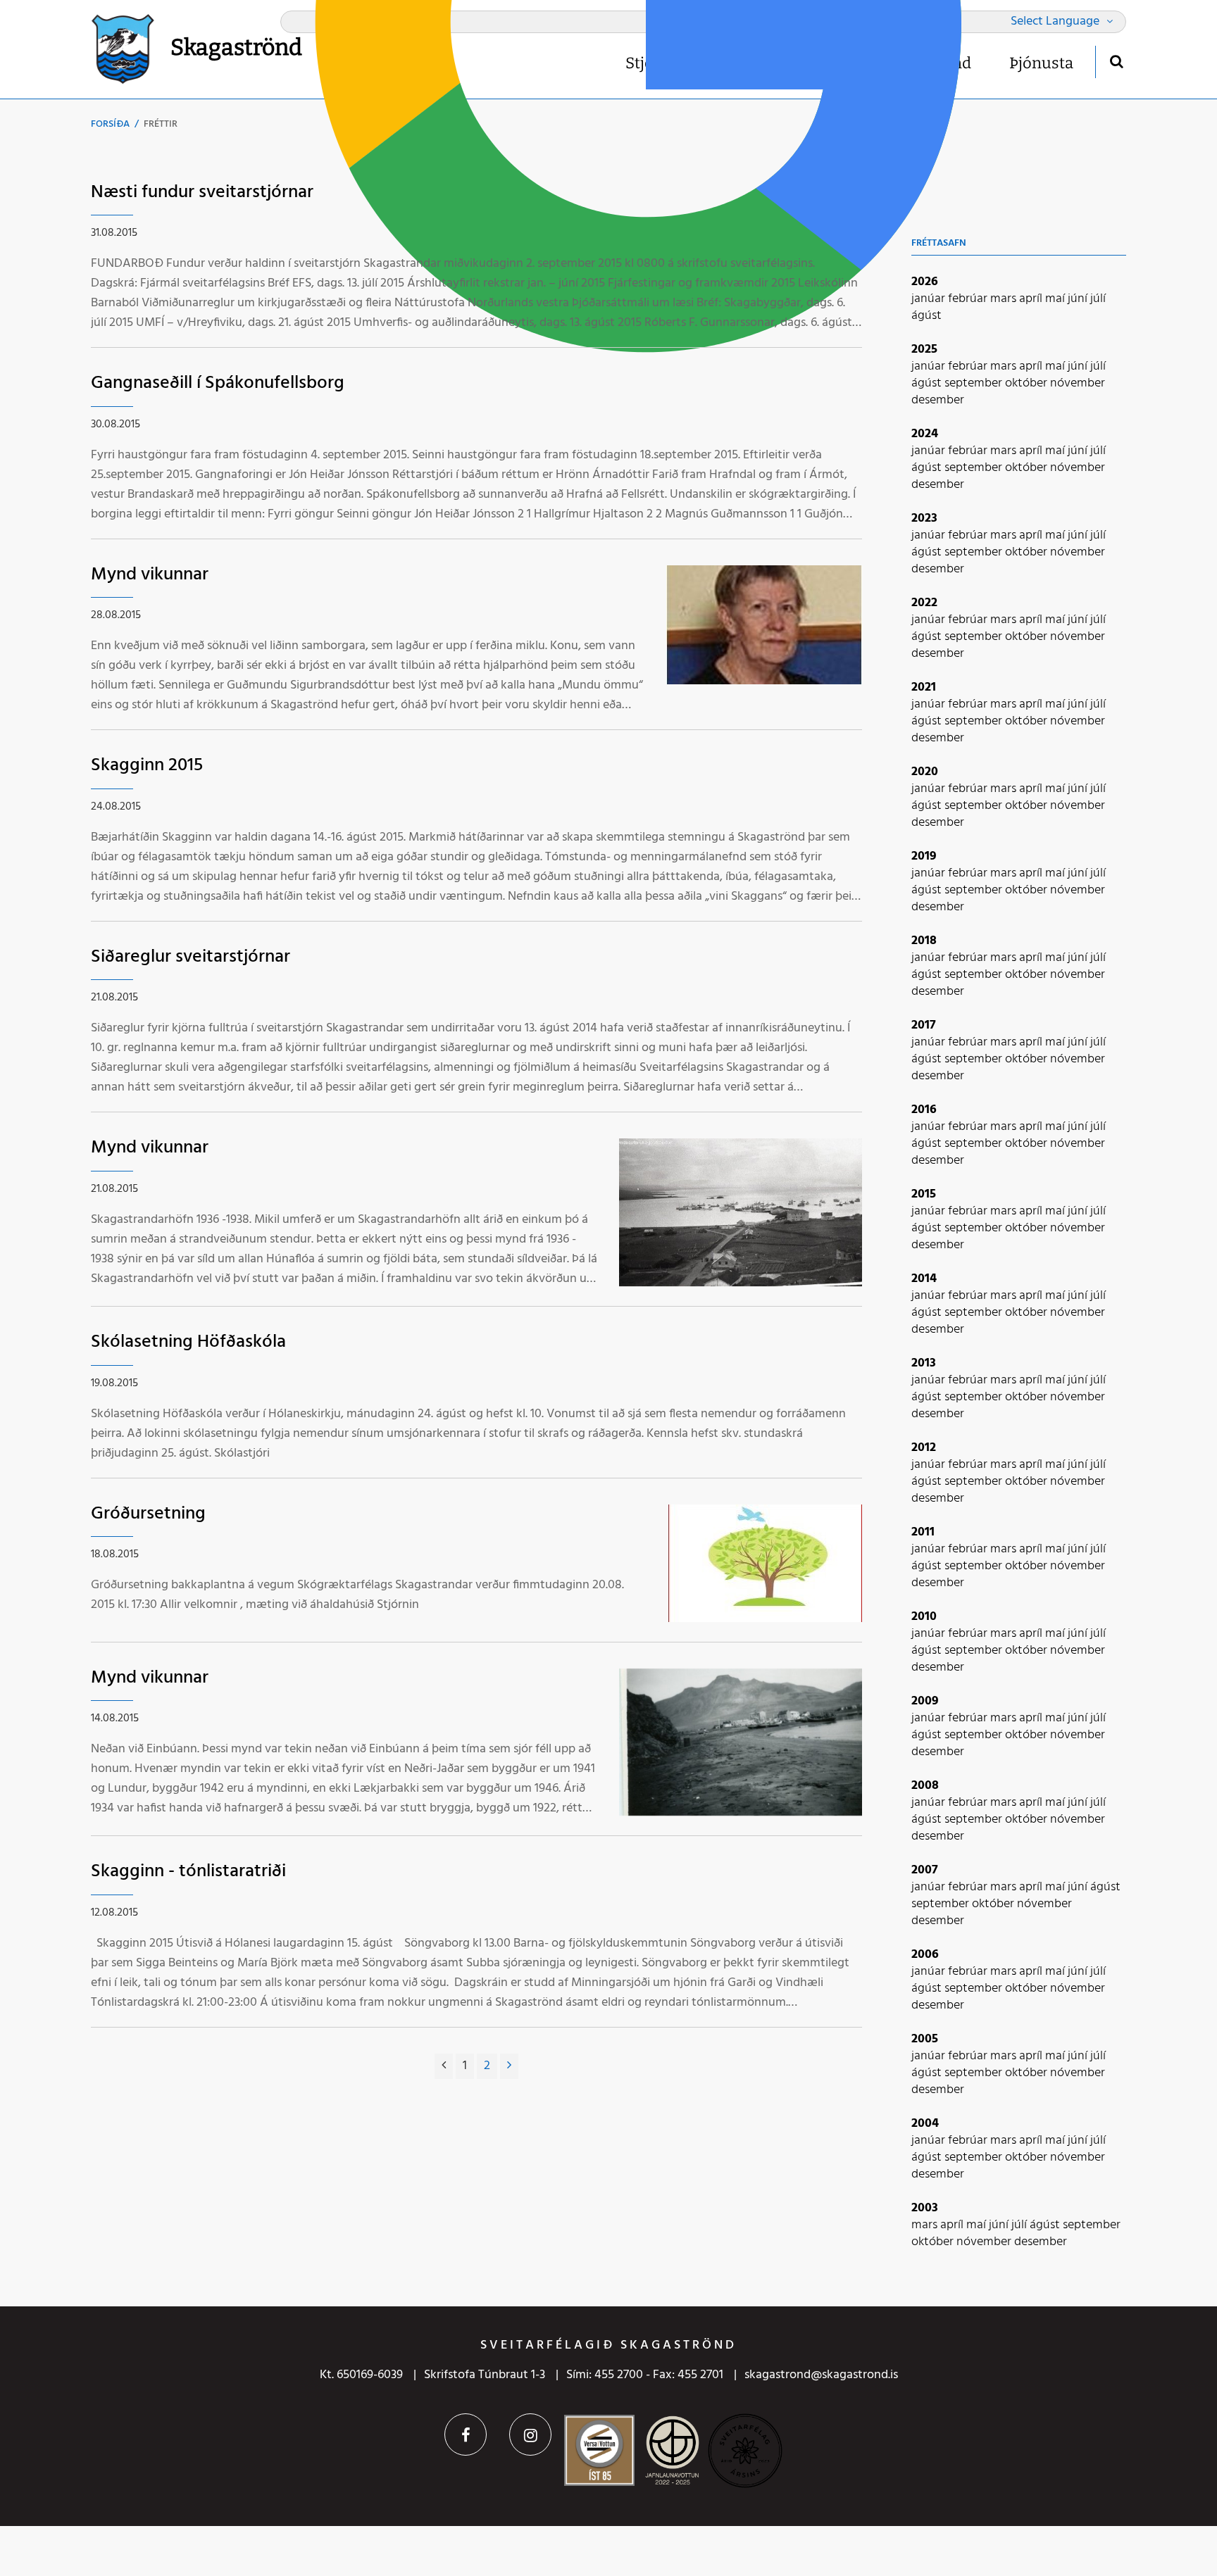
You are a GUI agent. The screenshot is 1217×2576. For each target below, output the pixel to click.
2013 (924, 1363)
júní (1079, 299)
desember (938, 400)
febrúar (969, 299)
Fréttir (161, 124)
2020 (925, 772)
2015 (924, 1194)
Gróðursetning (148, 1514)
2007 (925, 1870)
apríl (1032, 299)
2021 (924, 687)
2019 (924, 856)
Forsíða (110, 124)
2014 (924, 1279)
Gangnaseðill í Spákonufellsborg (218, 383)
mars (1005, 299)
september (975, 383)
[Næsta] (509, 2066)
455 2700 (619, 2375)
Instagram (530, 2434)
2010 (924, 1617)
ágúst (926, 316)
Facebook (466, 2434)
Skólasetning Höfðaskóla (188, 1342)
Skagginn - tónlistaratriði (188, 1872)
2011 (923, 1532)
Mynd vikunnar (150, 575)
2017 (924, 1025)
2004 (925, 2124)
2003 (925, 2208)
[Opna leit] (1116, 61)
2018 (924, 941)
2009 (925, 1701)
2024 (925, 434)
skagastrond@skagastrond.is (821, 2375)
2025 (924, 350)
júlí (1098, 299)
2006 (925, 1955)
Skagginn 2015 (147, 766)
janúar (930, 299)
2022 (924, 603)
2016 (924, 1110)
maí (1056, 299)
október (1028, 383)
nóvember (1078, 383)
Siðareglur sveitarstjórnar (191, 957)
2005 (925, 2039)
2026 (925, 282)
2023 (924, 519)
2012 (924, 1448)
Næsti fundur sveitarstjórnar (202, 193)
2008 (925, 1786)
